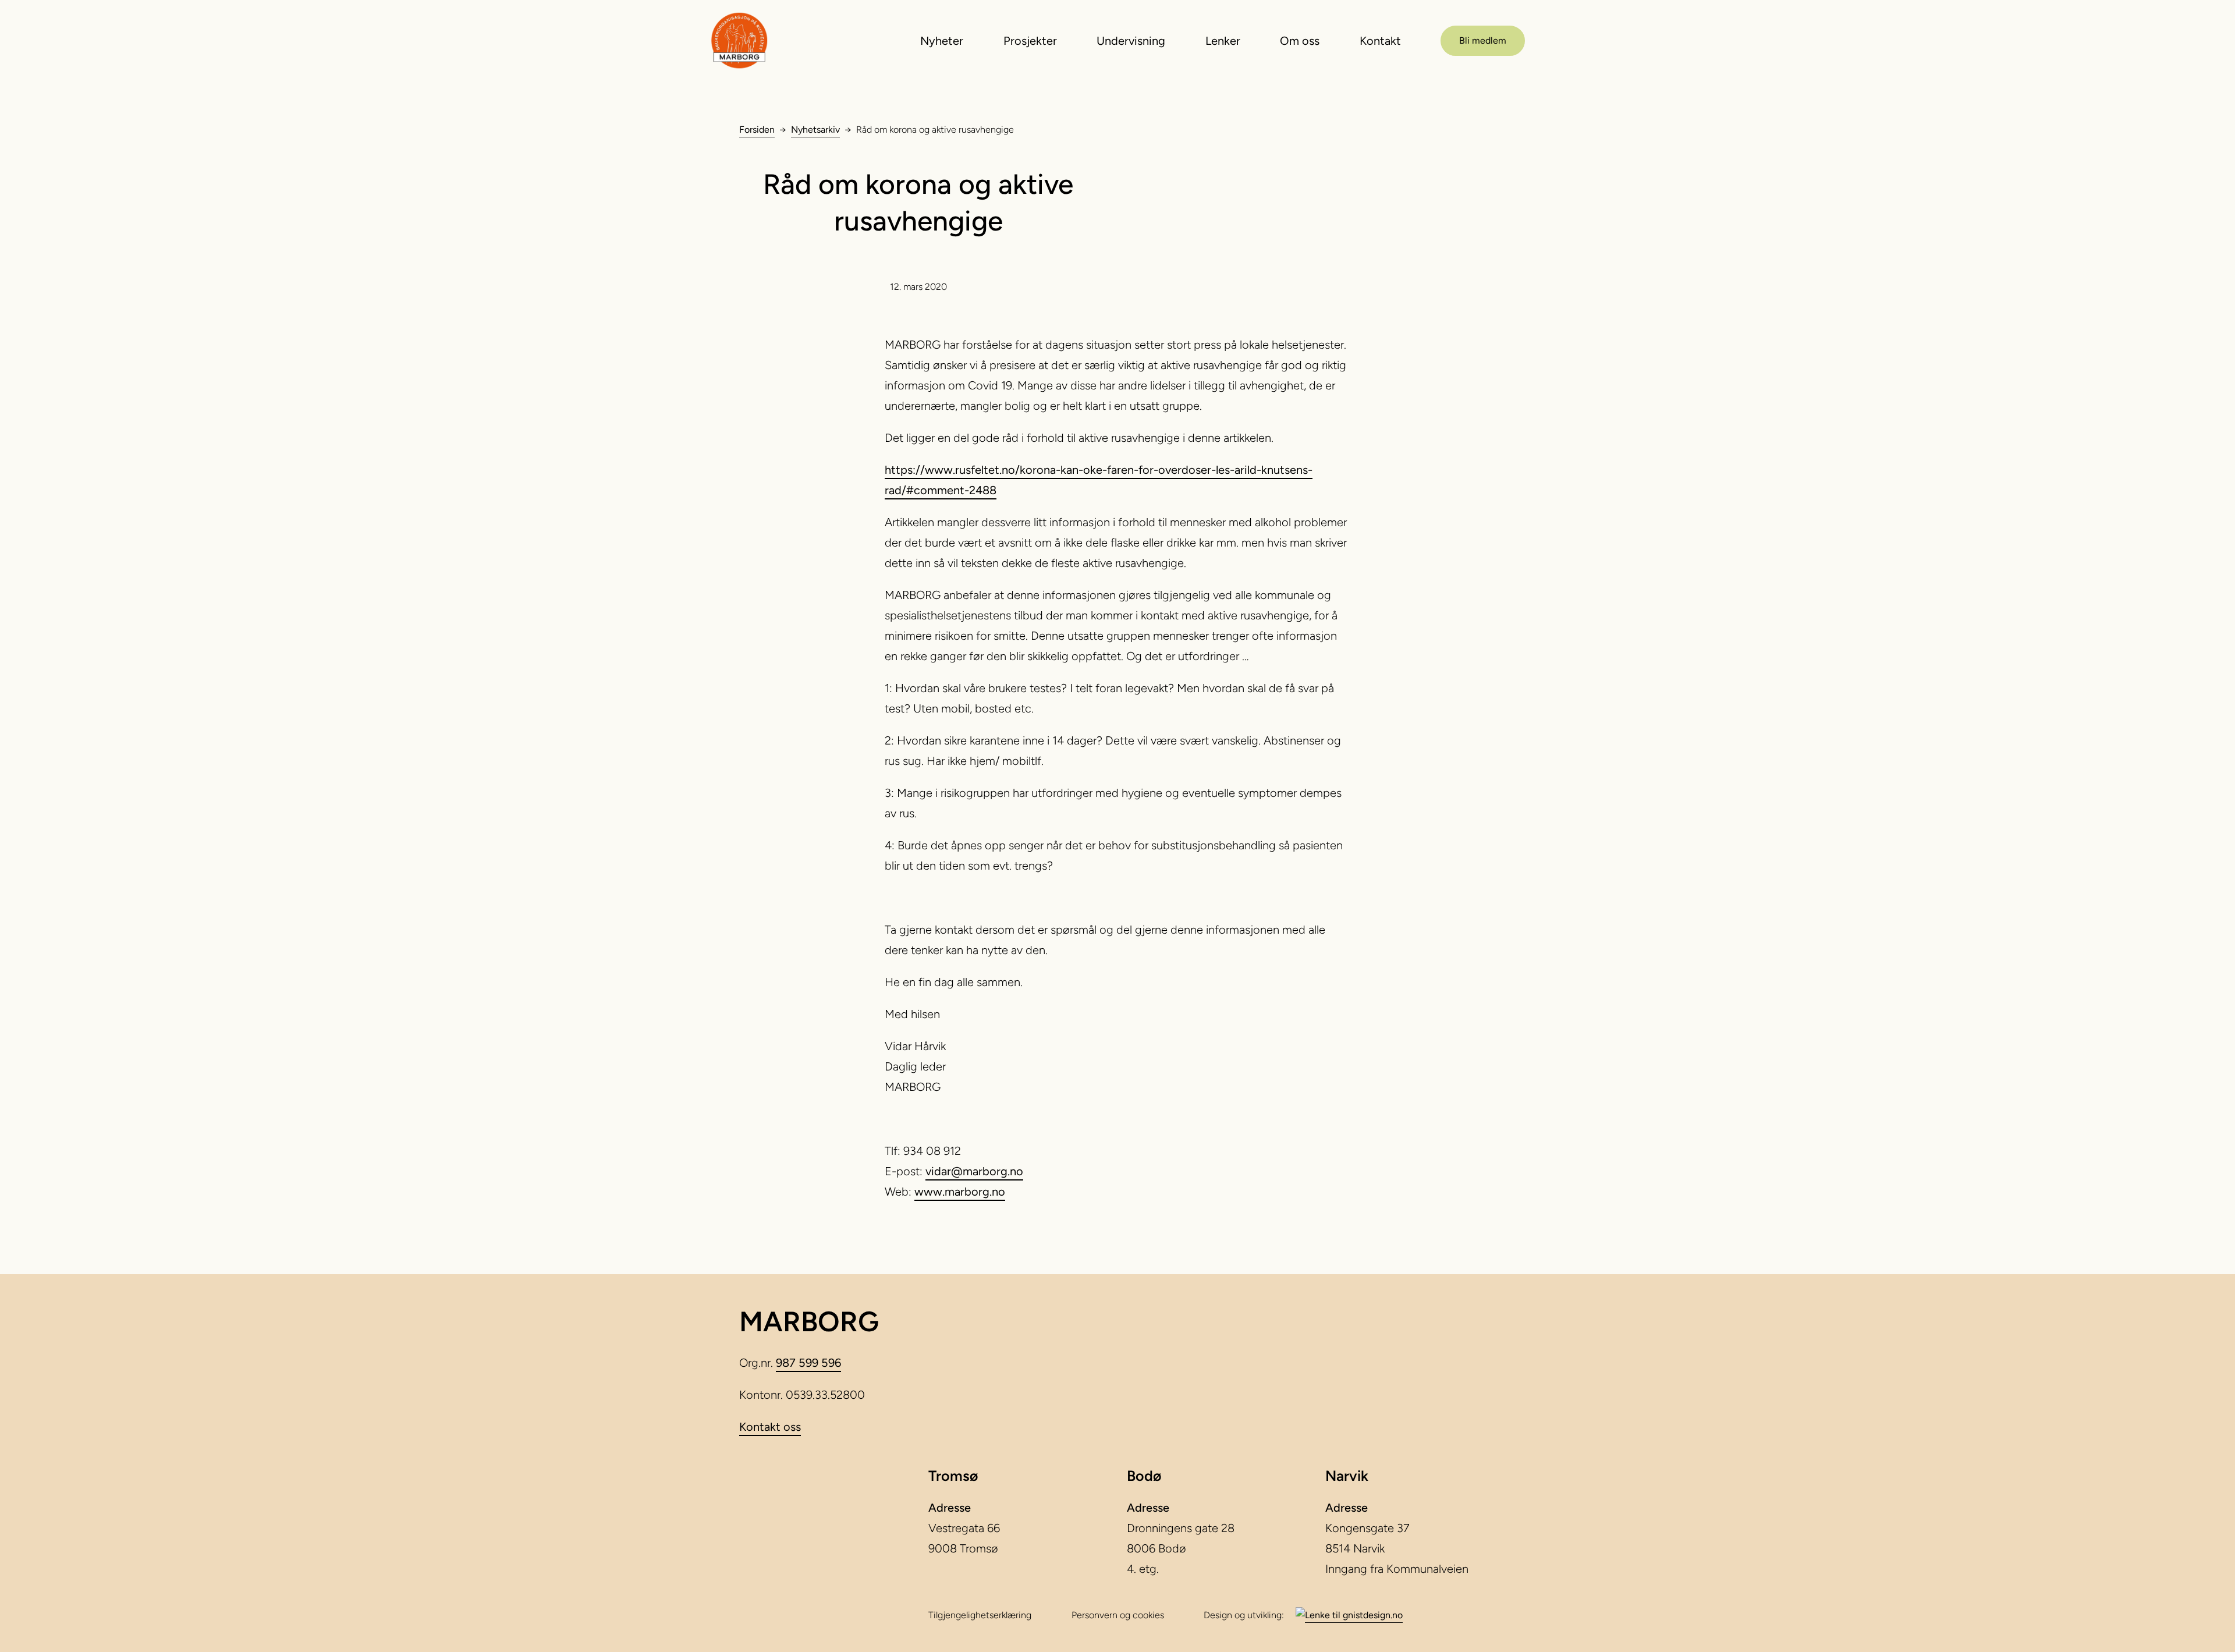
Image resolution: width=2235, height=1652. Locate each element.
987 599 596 (808, 1363)
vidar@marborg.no (974, 1171)
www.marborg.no (960, 1192)
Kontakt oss (770, 1427)
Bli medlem (1483, 40)
